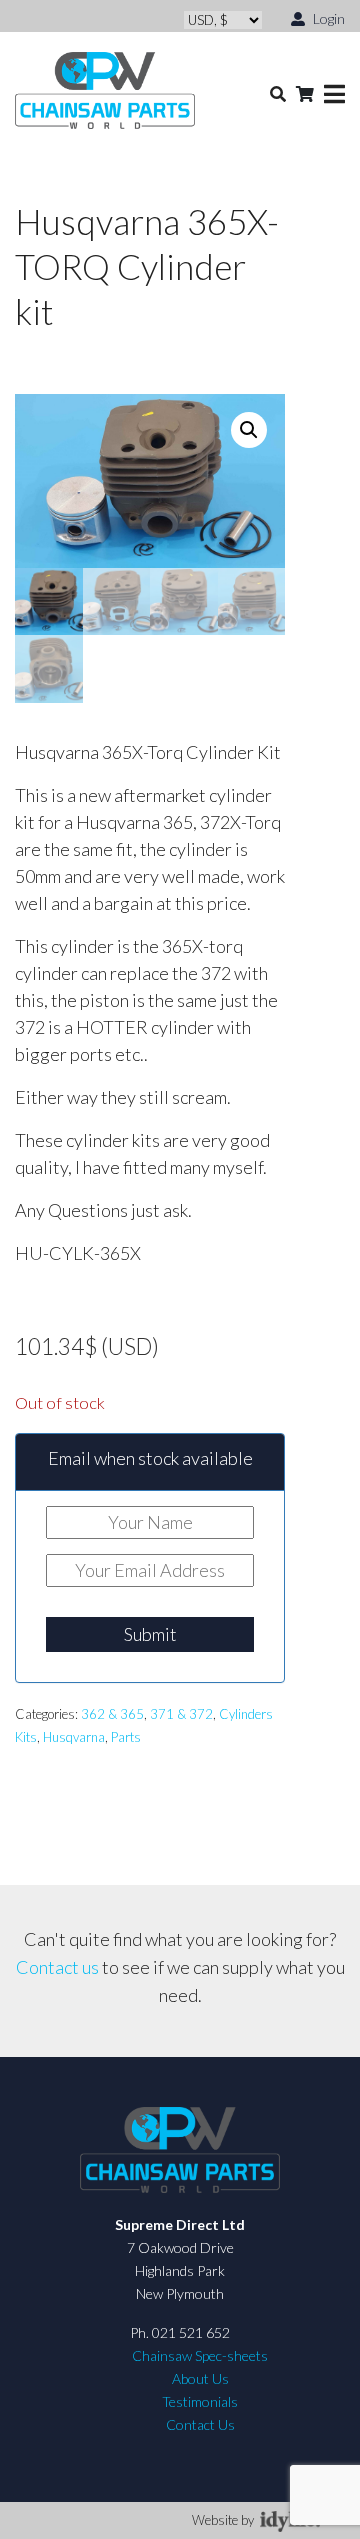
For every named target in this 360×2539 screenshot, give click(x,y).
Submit (150, 1634)
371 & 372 (181, 1714)
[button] (249, 430)
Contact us (57, 1967)
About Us (200, 2378)
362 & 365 (112, 1714)
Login (327, 18)
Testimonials (200, 2401)
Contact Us (200, 2424)
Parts (126, 1737)
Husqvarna (74, 1737)
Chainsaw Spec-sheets (200, 2355)
